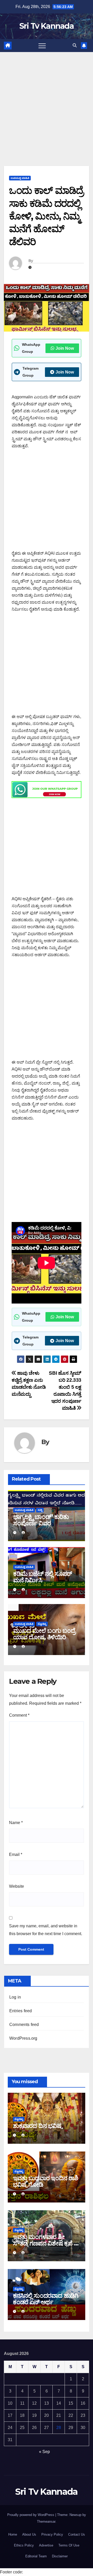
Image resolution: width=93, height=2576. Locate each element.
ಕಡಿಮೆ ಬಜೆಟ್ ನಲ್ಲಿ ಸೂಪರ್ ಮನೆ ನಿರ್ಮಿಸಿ (42, 1577)
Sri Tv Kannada (47, 26)
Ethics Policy (24, 2545)
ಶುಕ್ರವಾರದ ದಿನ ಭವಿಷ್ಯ (37, 2126)
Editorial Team (36, 2556)
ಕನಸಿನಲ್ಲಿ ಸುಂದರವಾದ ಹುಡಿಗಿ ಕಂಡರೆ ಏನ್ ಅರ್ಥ (46, 2299)
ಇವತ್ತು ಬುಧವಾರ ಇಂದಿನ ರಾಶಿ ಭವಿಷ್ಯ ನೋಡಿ (45, 2181)
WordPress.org (23, 2038)
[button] (75, 45)
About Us (29, 2534)
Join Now (65, 348)
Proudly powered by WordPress (31, 2515)
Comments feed (24, 2025)
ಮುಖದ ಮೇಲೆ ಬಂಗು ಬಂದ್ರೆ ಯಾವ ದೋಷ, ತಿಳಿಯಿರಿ (44, 1634)
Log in (15, 1997)
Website (17, 1886)
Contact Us (77, 2534)
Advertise (46, 2545)
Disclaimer (60, 2556)
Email (16, 1854)
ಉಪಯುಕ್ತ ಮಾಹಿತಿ (20, 178)
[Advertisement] (47, 101)
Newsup (75, 2515)
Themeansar (46, 2522)
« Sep (44, 2452)
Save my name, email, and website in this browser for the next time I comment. (46, 1930)
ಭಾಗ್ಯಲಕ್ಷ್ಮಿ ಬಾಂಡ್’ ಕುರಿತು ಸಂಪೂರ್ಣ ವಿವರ (41, 1520)
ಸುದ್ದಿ (40, 1510)
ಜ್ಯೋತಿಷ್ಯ (42, 1624)
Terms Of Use (69, 2545)
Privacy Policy (52, 2534)
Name (16, 1823)
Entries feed (21, 2011)
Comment (19, 1715)
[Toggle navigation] (42, 46)
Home (13, 2534)
